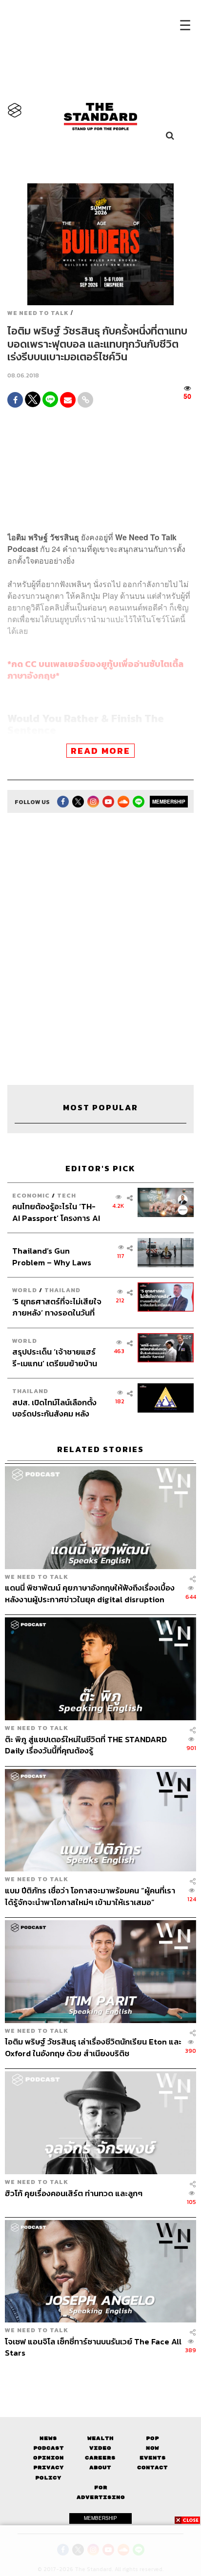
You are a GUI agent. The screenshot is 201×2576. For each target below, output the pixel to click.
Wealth (100, 2438)
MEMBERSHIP (169, 802)
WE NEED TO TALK (38, 313)
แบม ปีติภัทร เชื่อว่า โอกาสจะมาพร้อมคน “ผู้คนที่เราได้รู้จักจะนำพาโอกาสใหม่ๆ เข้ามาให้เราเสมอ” (90, 1896)
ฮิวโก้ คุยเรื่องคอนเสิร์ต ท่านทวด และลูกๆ (74, 2194)
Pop (152, 2438)
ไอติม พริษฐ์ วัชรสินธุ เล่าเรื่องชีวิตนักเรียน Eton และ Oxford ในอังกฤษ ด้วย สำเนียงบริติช (93, 2047)
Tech (67, 1195)
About (100, 2468)
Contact (152, 2468)
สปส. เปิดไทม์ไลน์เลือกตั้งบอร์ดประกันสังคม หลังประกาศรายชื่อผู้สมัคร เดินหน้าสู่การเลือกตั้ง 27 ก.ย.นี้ (57, 1408)
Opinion (49, 2458)
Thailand (62, 1290)
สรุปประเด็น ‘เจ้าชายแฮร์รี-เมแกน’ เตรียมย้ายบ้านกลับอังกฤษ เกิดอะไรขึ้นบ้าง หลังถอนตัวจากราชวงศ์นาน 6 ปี (55, 1357)
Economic (31, 1195)
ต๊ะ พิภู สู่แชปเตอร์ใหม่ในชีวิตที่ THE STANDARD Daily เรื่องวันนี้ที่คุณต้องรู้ (86, 1745)
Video (100, 2448)
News (48, 2438)
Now (152, 2448)
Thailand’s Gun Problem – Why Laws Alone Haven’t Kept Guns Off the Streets (52, 1256)
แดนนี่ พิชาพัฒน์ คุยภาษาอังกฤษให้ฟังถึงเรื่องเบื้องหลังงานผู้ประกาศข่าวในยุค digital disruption (90, 1593)
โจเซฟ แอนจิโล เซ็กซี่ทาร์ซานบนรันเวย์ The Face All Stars (93, 2347)
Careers (100, 2458)
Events (153, 2458)
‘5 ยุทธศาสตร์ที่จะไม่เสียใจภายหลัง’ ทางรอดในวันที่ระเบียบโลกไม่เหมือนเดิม (57, 1307)
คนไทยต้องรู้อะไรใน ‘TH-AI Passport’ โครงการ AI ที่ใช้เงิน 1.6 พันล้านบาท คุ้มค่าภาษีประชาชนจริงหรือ (56, 1212)
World (25, 1290)
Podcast (49, 2448)
